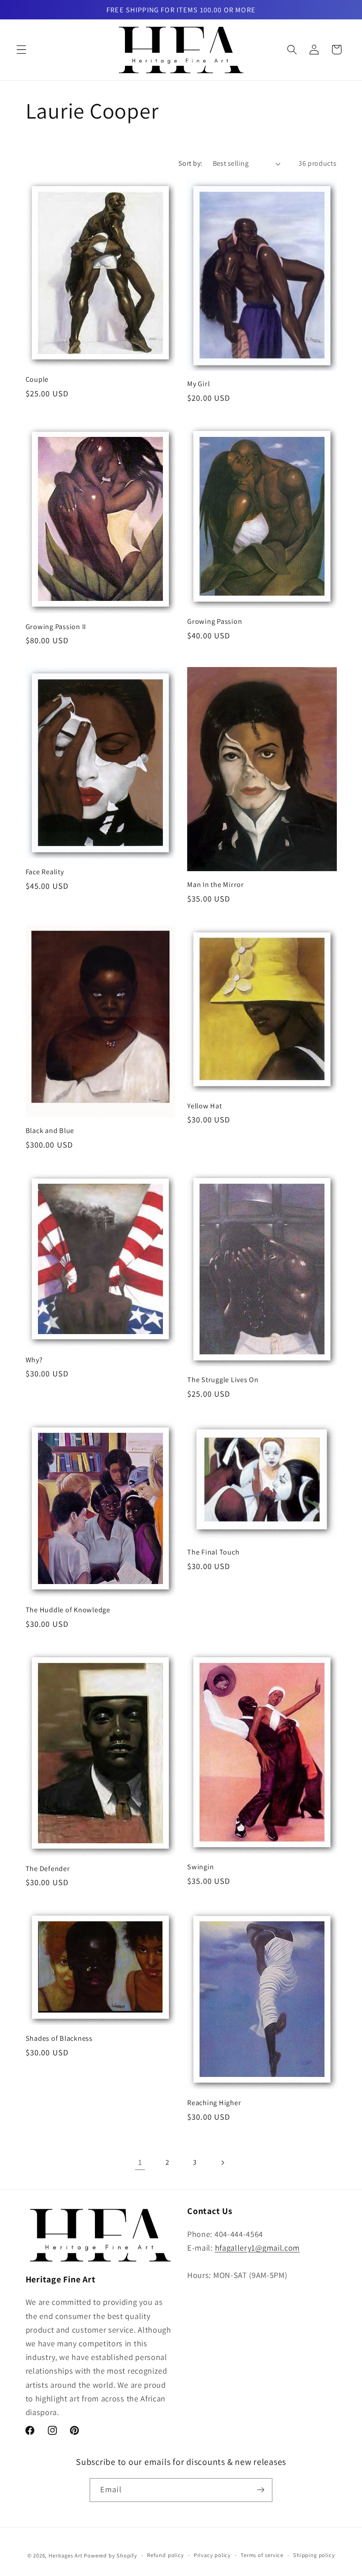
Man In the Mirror (216, 885)
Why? (34, 1360)
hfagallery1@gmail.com (258, 2248)
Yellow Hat (205, 1106)
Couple (37, 379)
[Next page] (222, 2163)
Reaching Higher (214, 2103)
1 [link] (140, 2162)
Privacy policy (212, 2555)
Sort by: (190, 163)
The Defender (48, 1869)
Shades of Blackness (59, 2038)
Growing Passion (215, 621)
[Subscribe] (261, 2490)
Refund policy (165, 2555)
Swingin (200, 1867)
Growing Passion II (56, 627)
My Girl (198, 384)
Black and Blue (50, 1131)
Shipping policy (314, 2555)
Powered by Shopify (111, 2555)
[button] (21, 50)
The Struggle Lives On (223, 1380)
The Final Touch (213, 1552)
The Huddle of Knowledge (68, 1610)
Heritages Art (65, 2555)
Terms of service (262, 2555)
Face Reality (45, 872)
